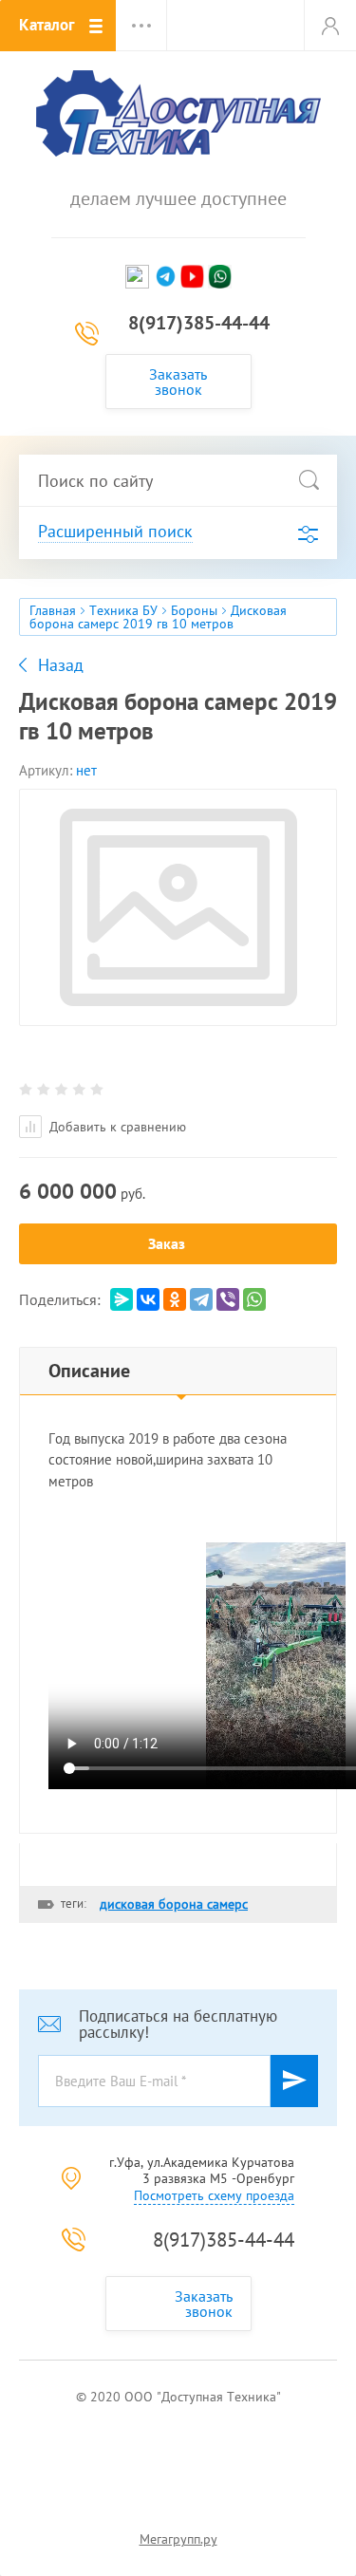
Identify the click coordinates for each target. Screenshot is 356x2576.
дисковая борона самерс (174, 1904)
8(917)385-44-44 (199, 323)
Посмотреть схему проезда (214, 2195)
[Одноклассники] (175, 1299)
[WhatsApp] (254, 1299)
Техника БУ (123, 610)
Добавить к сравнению (116, 1127)
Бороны (194, 610)
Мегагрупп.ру (178, 2539)
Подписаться (294, 2081)
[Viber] (228, 1299)
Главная (53, 610)
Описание (89, 1371)
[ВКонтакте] (148, 1299)
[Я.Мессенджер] (122, 1299)
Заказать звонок (178, 382)
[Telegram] (201, 1299)
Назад (61, 665)
